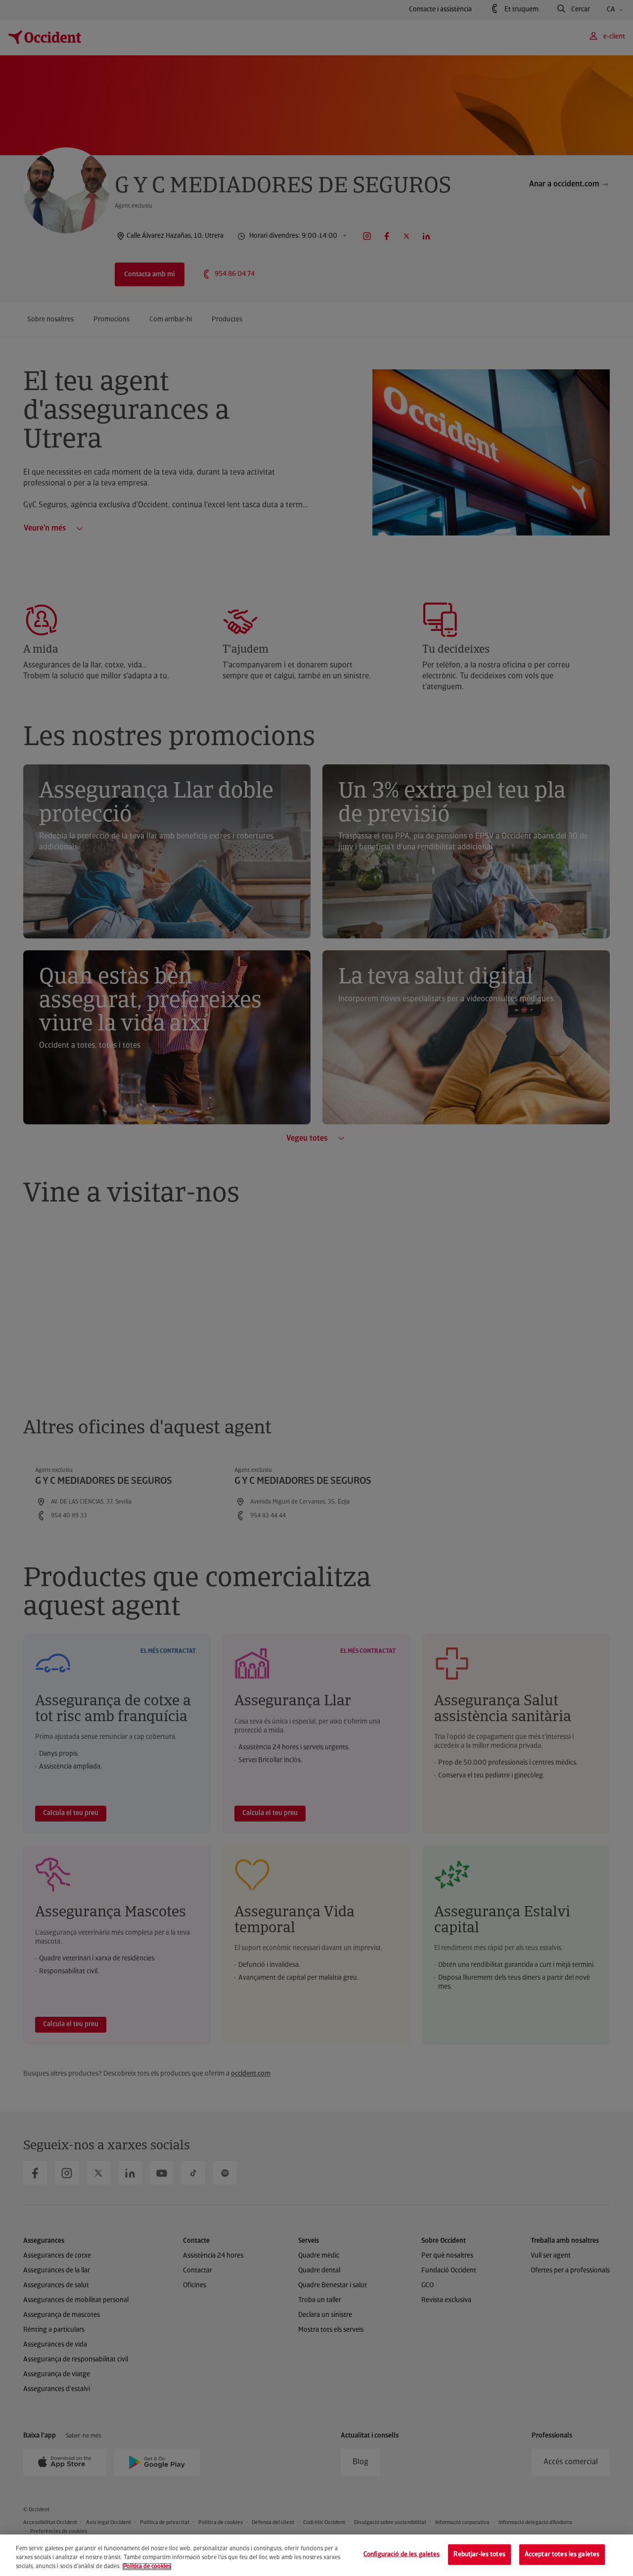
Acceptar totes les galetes (562, 2554)
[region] (316, 2555)
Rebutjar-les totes (479, 2554)
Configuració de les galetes (402, 2554)
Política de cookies (147, 2567)
